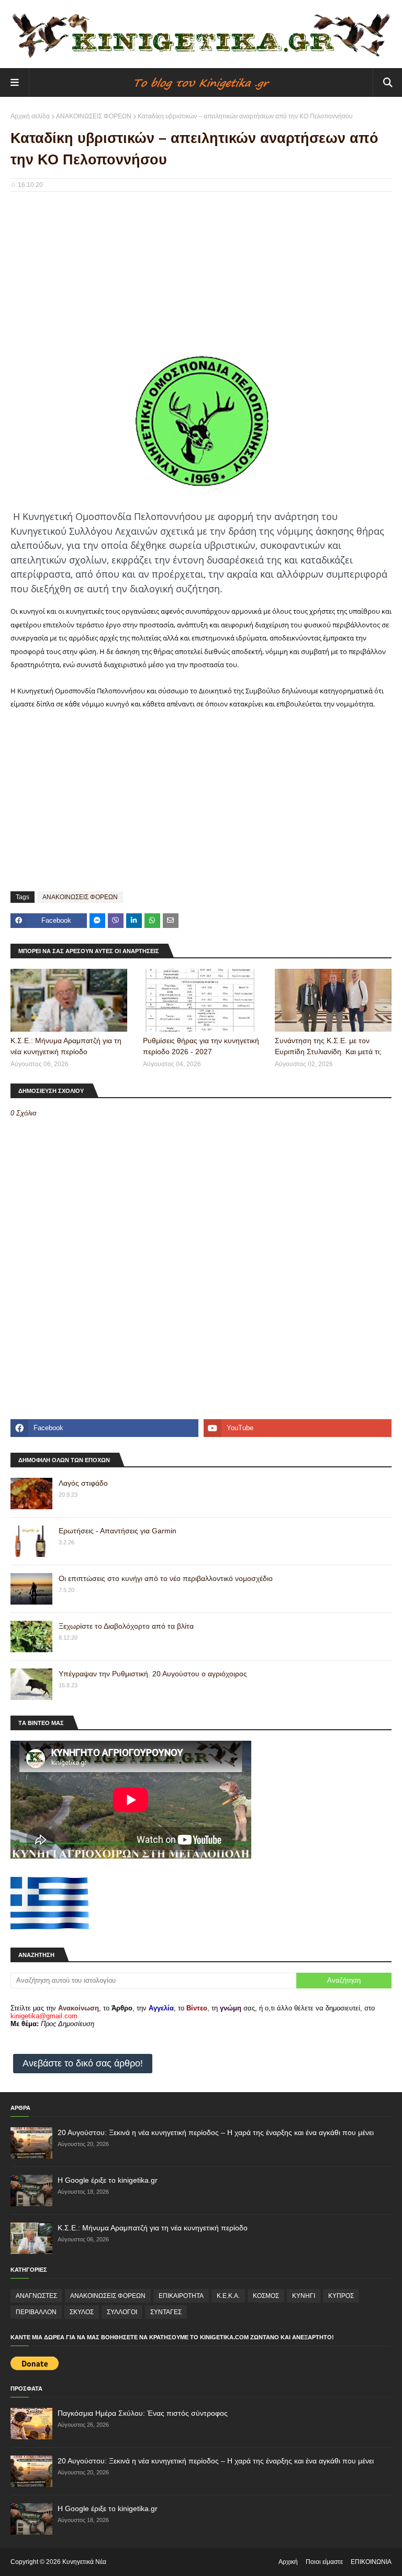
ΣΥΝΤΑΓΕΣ (166, 2312)
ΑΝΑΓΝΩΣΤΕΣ (36, 2296)
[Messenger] (97, 921)
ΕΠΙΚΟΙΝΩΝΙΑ (371, 2562)
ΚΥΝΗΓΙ (304, 2296)
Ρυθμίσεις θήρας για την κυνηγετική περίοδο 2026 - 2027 (201, 1046)
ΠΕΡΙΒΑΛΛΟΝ (36, 2312)
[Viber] (116, 921)
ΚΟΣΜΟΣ (266, 2296)
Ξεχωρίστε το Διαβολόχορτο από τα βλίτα (126, 1626)
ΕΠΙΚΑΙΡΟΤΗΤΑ (181, 2296)
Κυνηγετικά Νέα (84, 2562)
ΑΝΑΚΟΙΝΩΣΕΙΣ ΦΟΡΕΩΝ (94, 116)
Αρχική (288, 2562)
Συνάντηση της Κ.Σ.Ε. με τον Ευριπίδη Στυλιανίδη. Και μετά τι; (328, 1046)
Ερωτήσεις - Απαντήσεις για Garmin (118, 1531)
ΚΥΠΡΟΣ (341, 2296)
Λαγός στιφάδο (83, 1483)
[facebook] (104, 1428)
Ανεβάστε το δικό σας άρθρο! (83, 2063)
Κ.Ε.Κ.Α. (228, 2296)
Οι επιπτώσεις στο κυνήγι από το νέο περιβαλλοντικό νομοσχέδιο (166, 1578)
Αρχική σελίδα (30, 116)
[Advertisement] (201, 275)
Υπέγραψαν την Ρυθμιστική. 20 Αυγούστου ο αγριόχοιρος (153, 1674)
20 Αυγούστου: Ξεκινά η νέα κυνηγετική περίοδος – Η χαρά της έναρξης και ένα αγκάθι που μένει (216, 2132)
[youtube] (298, 1428)
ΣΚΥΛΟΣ (82, 2312)
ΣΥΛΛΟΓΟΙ (122, 2312)
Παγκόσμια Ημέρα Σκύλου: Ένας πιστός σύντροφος (143, 2413)
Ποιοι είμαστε (324, 2562)
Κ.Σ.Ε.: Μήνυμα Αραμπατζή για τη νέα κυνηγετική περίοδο (66, 1046)
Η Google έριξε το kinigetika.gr (108, 2180)
